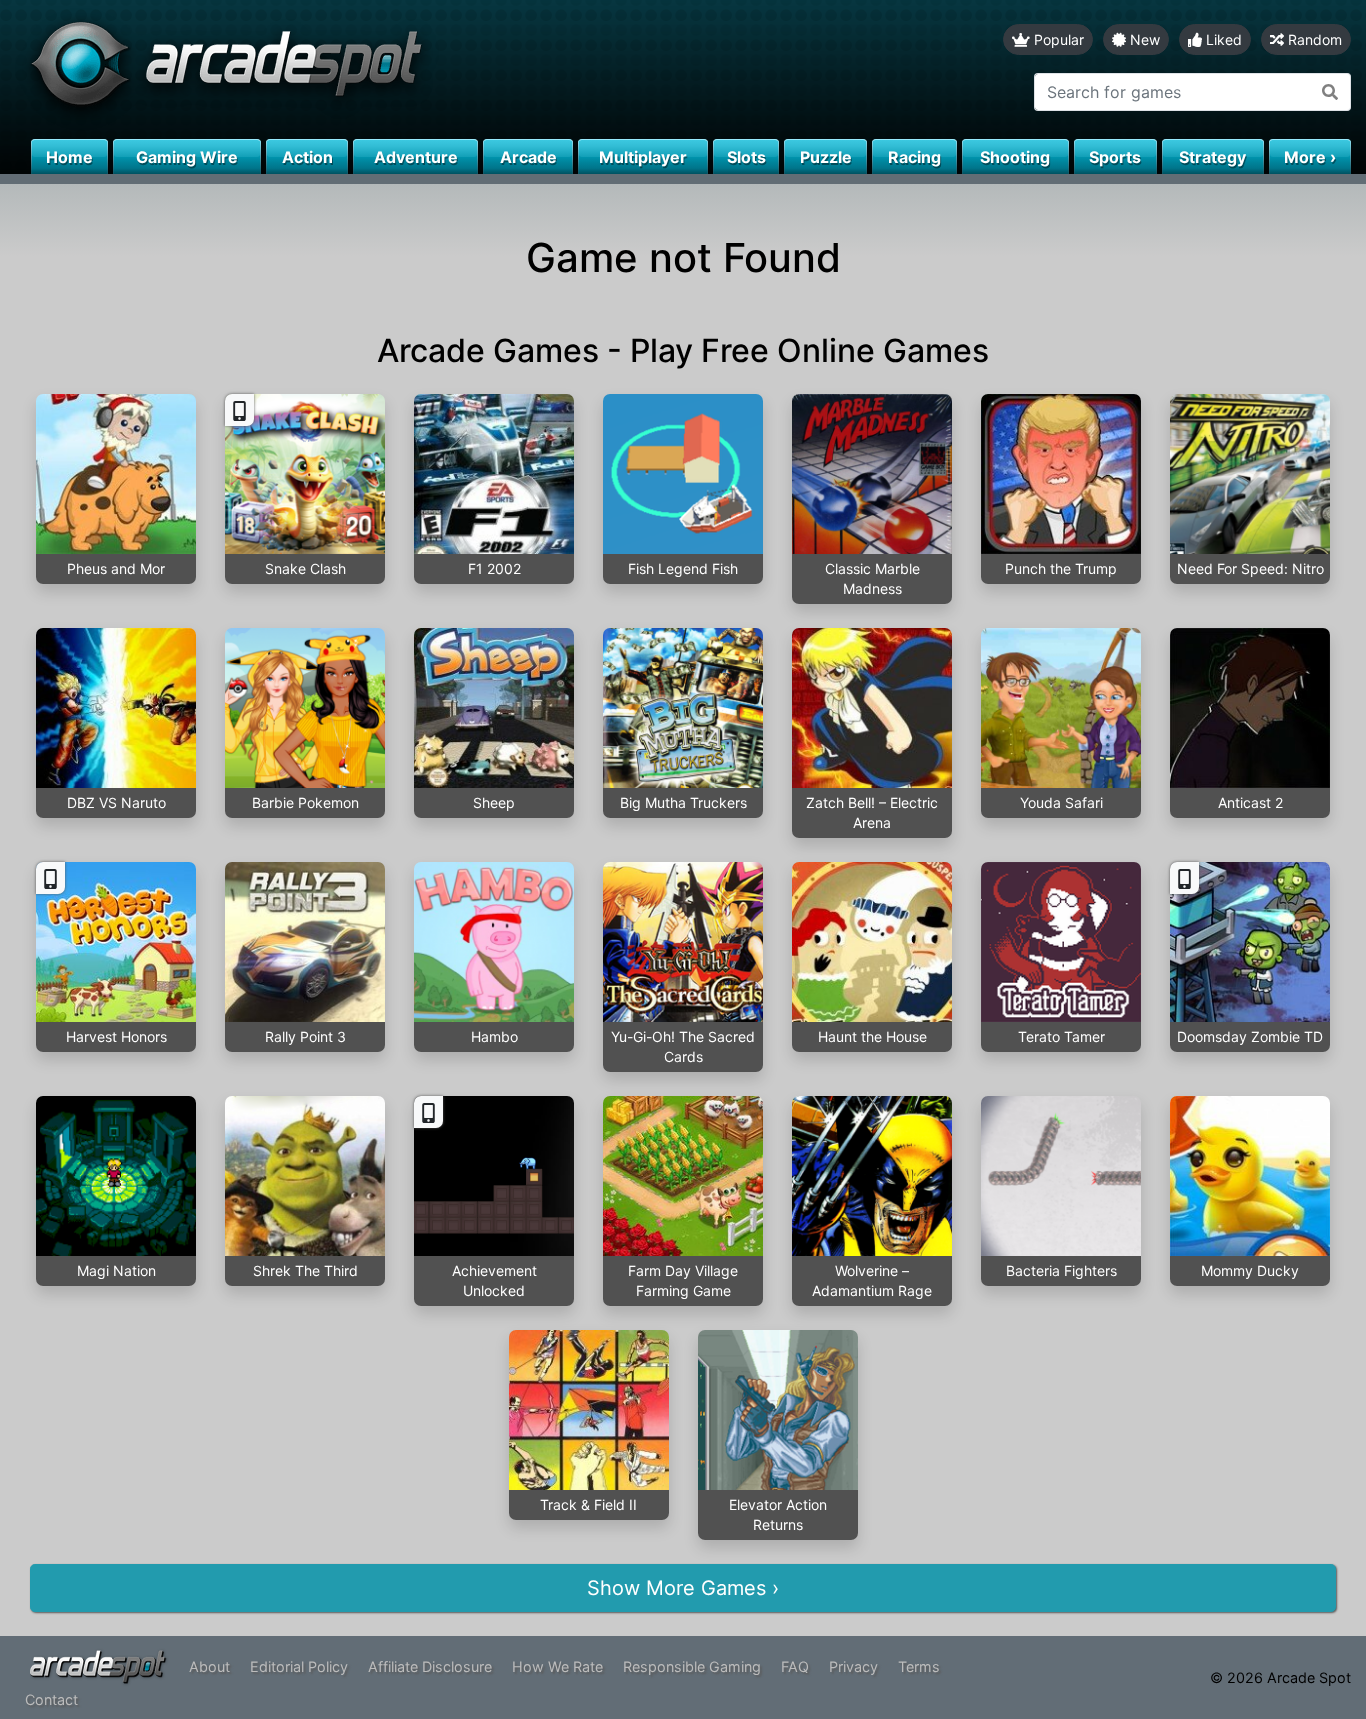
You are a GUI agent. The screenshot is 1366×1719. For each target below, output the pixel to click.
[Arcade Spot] (341, 69)
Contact (51, 1699)
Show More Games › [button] (683, 1588)
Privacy (853, 1666)
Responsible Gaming (692, 1666)
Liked (1222, 39)
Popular (1057, 39)
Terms (919, 1666)
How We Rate (557, 1666)
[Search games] (1330, 92)
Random (1313, 39)
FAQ (795, 1666)
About (209, 1666)
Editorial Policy (299, 1666)
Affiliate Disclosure (430, 1666)
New (1143, 39)
